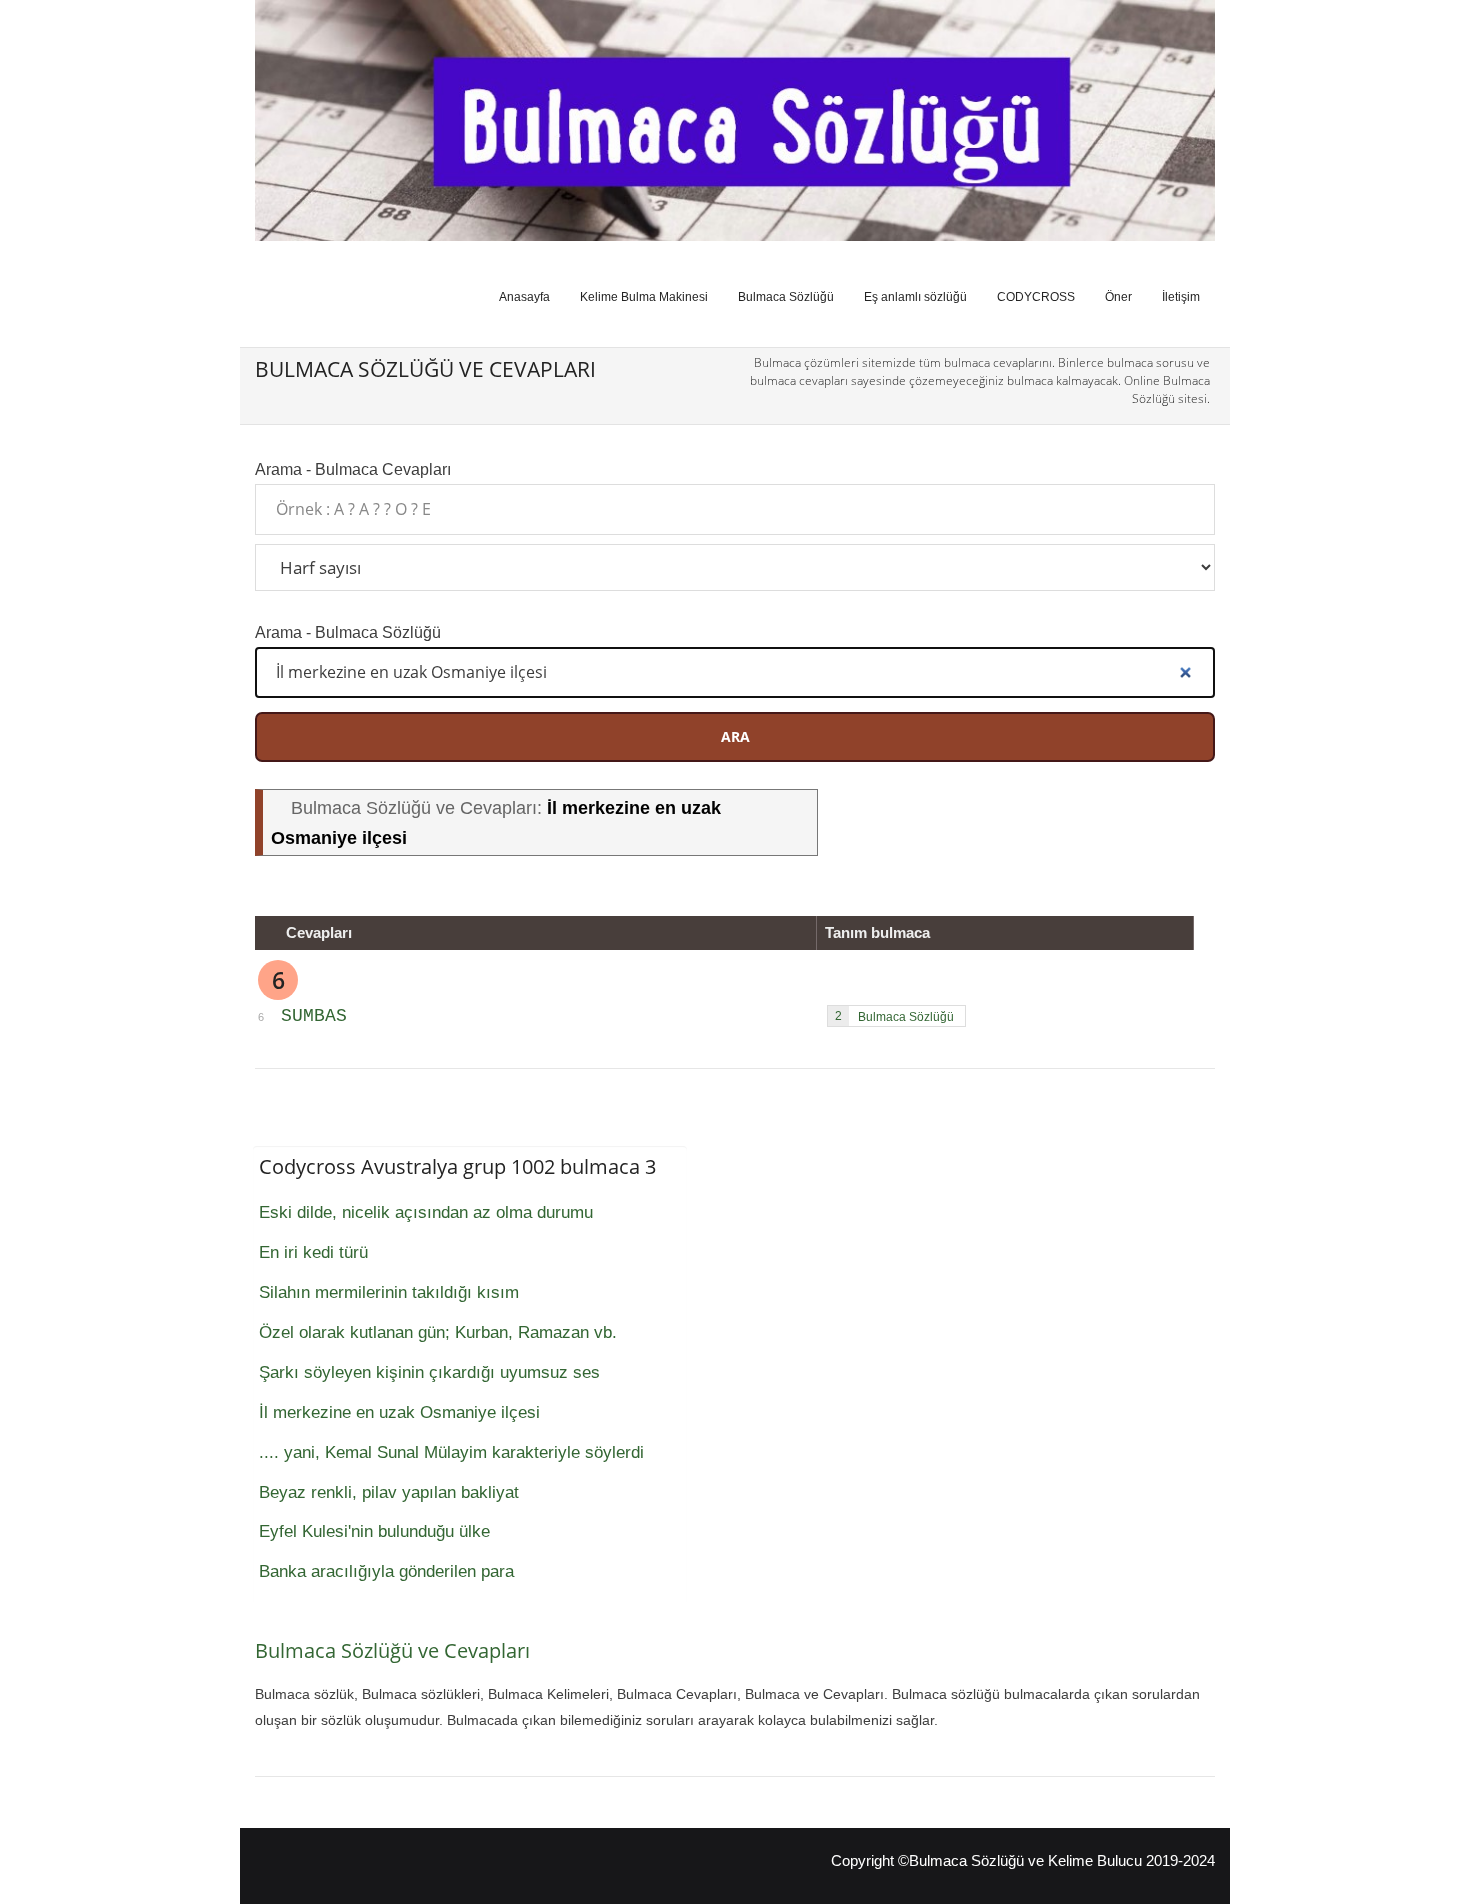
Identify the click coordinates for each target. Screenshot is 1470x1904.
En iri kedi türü (313, 1252)
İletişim (1181, 297)
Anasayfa (524, 297)
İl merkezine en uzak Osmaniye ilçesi (399, 1412)
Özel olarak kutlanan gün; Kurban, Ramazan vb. (438, 1332)
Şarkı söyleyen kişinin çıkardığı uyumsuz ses (429, 1372)
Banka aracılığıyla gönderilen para (386, 1571)
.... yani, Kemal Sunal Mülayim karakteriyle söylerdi (451, 1452)
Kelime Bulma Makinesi (644, 297)
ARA (735, 736)
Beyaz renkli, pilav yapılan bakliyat (389, 1492)
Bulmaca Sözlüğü (786, 297)
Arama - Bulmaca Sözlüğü (348, 632)
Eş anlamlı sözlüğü (915, 297)
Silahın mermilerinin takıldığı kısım (389, 1292)
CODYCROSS (1036, 297)
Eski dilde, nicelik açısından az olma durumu (426, 1212)
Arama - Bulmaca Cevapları (353, 469)
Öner (1118, 297)
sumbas (314, 1016)
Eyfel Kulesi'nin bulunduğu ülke (374, 1531)
